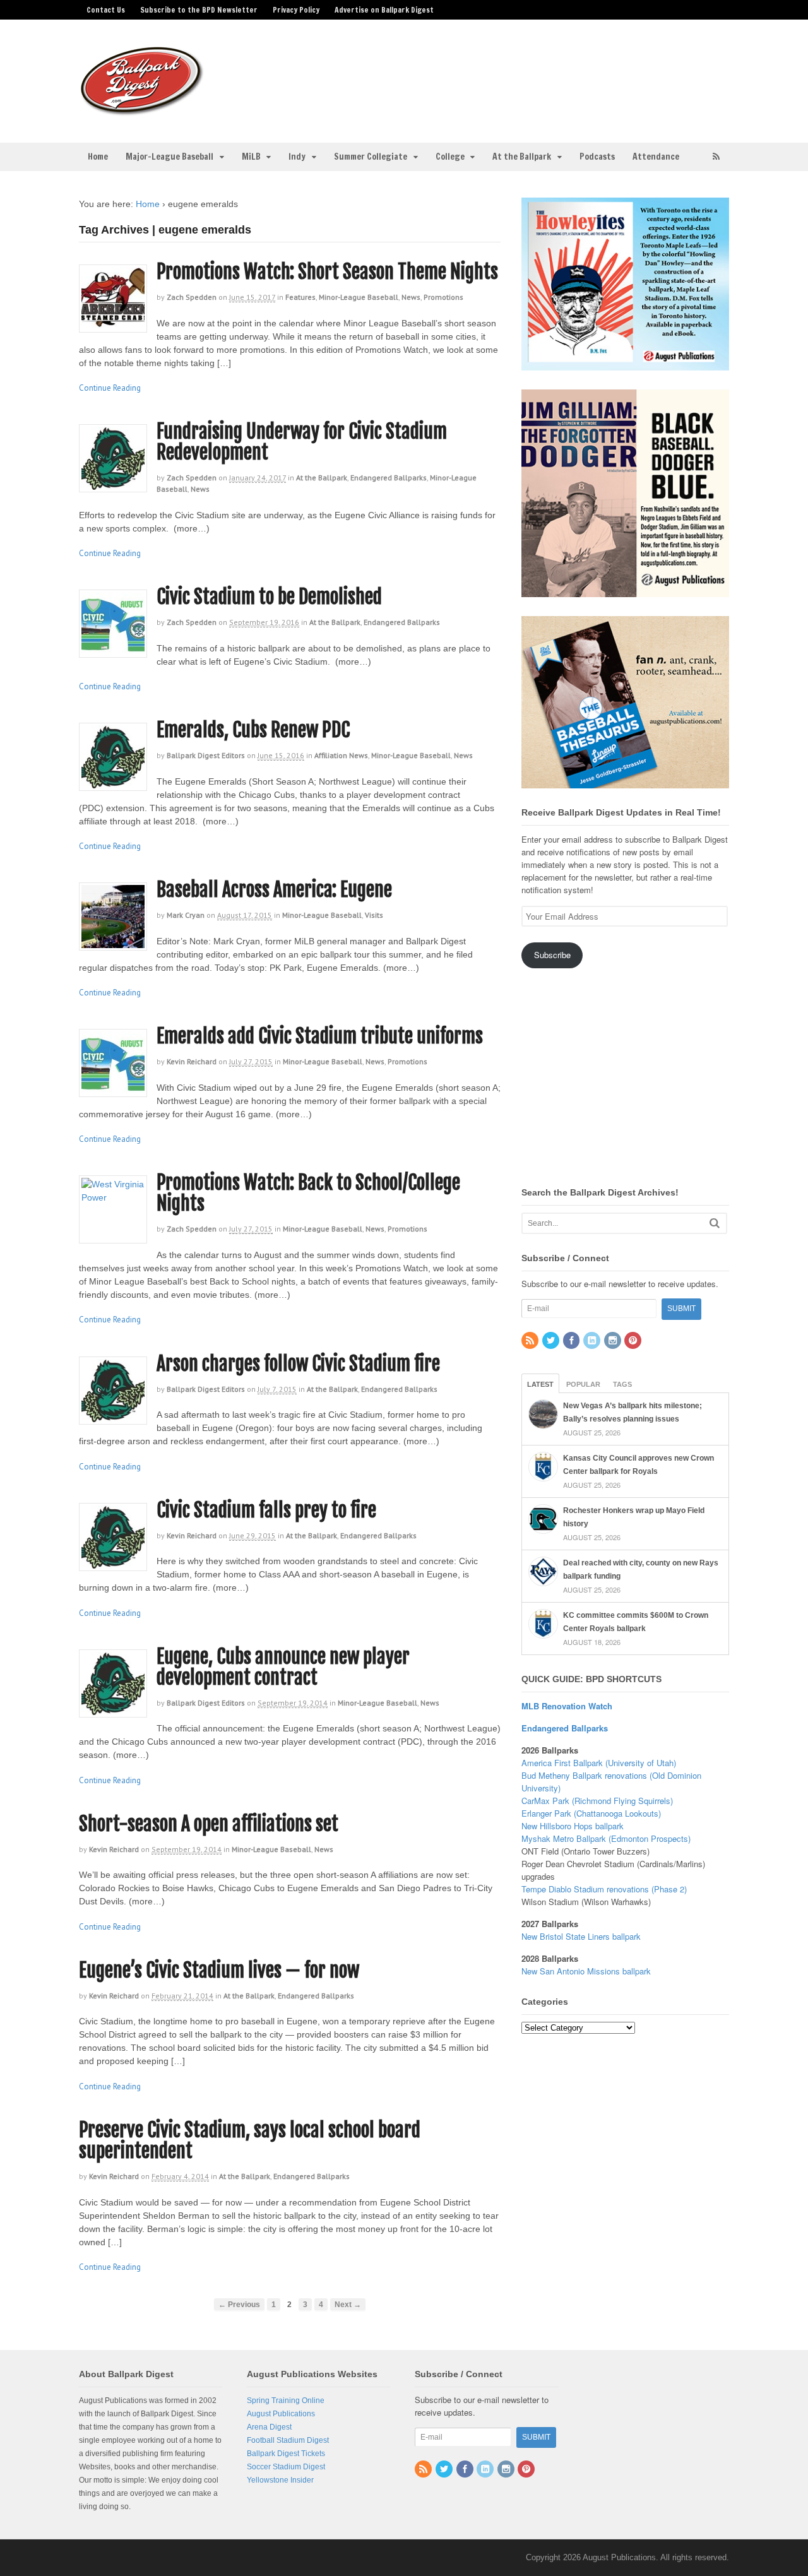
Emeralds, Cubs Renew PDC (253, 730)
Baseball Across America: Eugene (274, 890)
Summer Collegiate (371, 157)
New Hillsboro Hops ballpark (573, 1826)
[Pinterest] (634, 1341)
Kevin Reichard (192, 1061)
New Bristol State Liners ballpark (581, 1936)
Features (300, 297)
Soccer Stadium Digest (286, 2467)
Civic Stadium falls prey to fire (266, 1510)
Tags (622, 1384)
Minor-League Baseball (359, 297)
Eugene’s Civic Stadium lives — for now (219, 1970)
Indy (297, 157)
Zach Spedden (192, 297)
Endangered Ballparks (389, 478)
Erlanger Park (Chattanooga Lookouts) (591, 1813)
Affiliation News (341, 755)
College (450, 157)
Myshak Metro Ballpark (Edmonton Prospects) (606, 1838)
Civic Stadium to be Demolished (269, 597)
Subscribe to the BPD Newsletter (199, 10)
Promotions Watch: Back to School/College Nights (308, 1193)
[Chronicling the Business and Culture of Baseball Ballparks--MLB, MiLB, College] (142, 110)
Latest (540, 1384)
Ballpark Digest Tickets (286, 2454)
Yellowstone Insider (280, 2480)
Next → (348, 2304)
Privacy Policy (296, 10)
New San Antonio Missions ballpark (586, 1971)
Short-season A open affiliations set (209, 1824)
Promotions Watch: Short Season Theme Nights (327, 272)
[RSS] (531, 1341)
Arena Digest (269, 2427)
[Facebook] (573, 1341)
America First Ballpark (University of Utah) (599, 1763)
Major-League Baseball (169, 157)
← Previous (239, 2304)
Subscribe (552, 955)
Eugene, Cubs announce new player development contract (283, 1667)
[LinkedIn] (593, 1341)
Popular (583, 1384)
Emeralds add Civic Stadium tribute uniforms (320, 1036)
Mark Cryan (186, 915)
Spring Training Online (286, 2401)
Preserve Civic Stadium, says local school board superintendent (250, 2140)
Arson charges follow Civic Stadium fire (298, 1364)
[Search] (715, 1223)
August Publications (281, 2414)
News (411, 297)
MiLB (251, 157)
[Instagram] (614, 1341)
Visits (374, 915)
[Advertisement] (504, 73)
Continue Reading (110, 388)
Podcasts (597, 157)
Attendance (656, 157)
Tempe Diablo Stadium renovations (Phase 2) (604, 1889)
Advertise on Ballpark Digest (384, 10)
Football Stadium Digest (288, 2440)
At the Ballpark (522, 157)
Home (98, 157)
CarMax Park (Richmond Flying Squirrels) (597, 1801)
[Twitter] (552, 1341)
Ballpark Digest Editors (206, 755)
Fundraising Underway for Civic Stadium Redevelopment (302, 442)
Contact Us (106, 10)
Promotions (443, 297)
